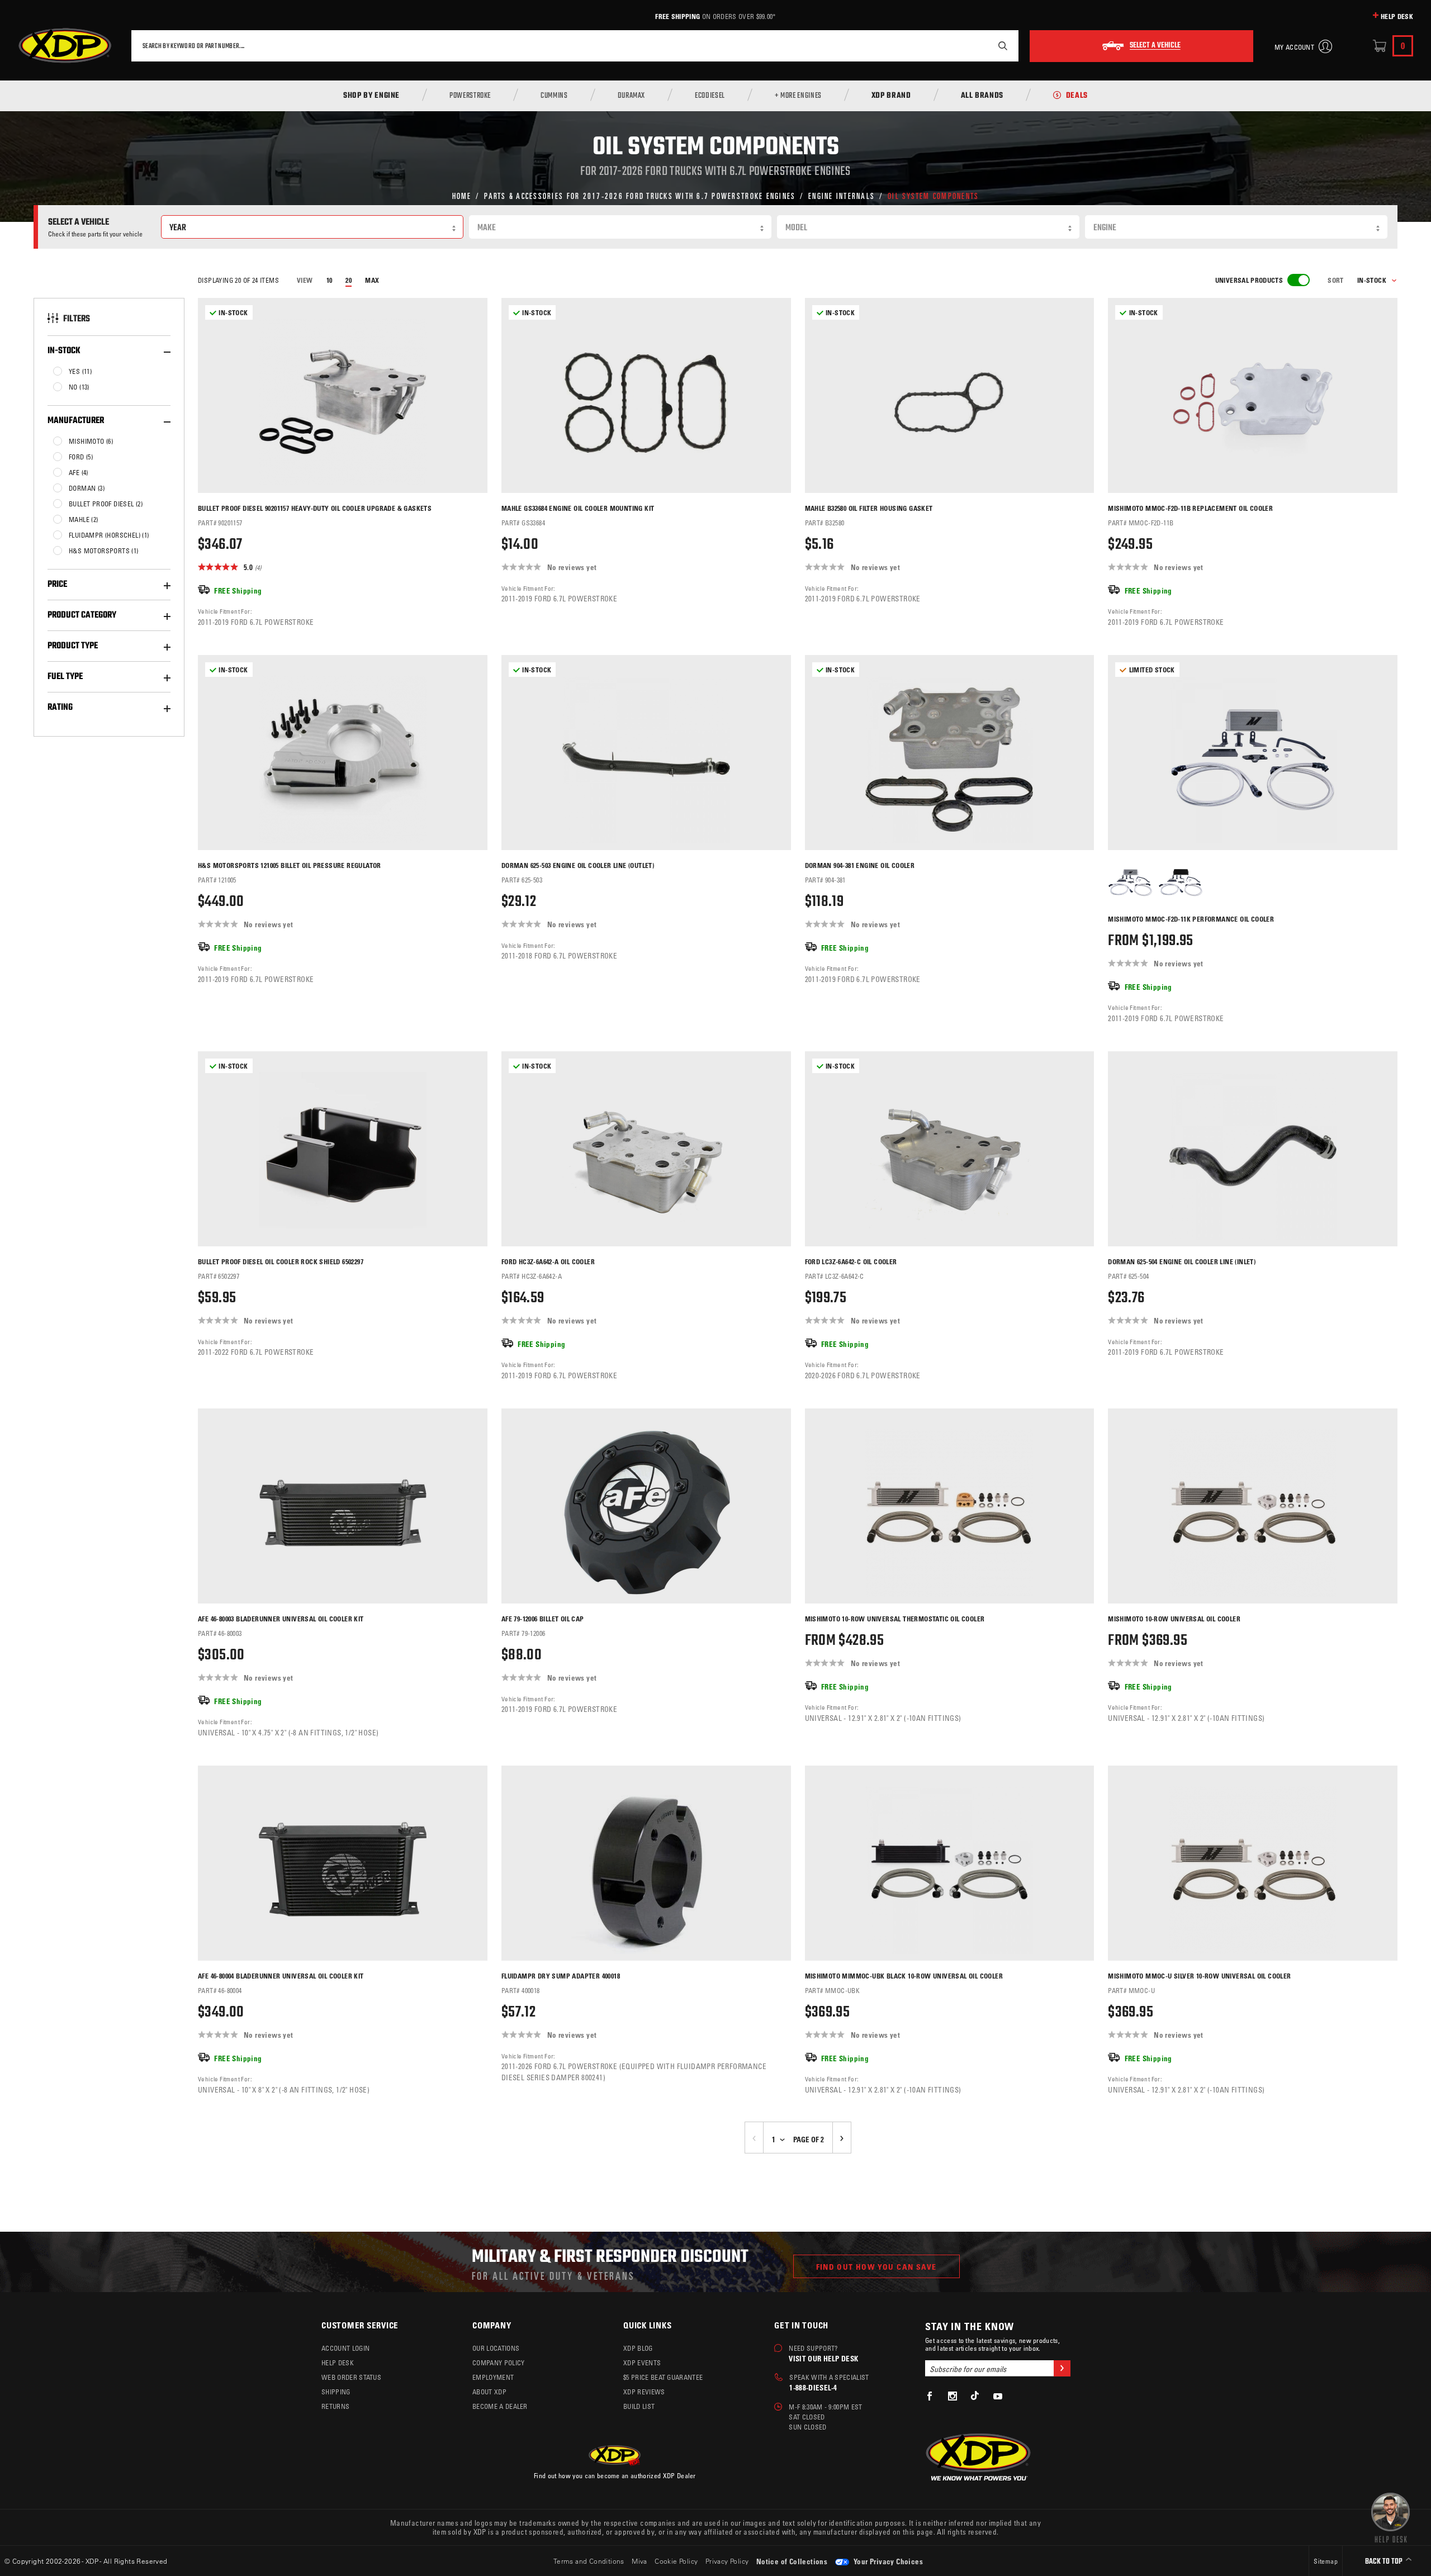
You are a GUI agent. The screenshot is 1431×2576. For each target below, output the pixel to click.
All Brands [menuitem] (982, 96)
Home (462, 195)
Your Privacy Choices (887, 2561)
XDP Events (642, 2362)
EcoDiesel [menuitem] (710, 96)
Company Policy (498, 2362)
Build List (639, 2406)
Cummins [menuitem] (554, 96)
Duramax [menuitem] (631, 96)
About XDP (489, 2392)
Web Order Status (351, 2377)
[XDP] (65, 46)
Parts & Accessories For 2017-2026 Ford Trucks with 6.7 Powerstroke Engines (640, 195)
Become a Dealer (500, 2406)
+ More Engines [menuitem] (798, 96)
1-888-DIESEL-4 (813, 2387)
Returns (335, 2406)
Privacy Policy (727, 2561)
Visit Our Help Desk (823, 2358)
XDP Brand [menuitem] (891, 96)
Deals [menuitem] (1077, 96)
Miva (639, 2561)
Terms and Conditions (589, 2561)
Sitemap (1326, 2561)
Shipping (336, 2392)
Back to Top (1385, 2562)
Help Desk (1397, 16)
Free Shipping (677, 16)
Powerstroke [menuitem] (470, 96)
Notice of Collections (792, 2561)
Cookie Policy (676, 2561)
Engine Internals (842, 195)
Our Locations (496, 2348)
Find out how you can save (876, 2267)
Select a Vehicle (1155, 46)
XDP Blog (638, 2348)
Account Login (345, 2348)
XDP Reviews (644, 2392)
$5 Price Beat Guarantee (663, 2377)
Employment (493, 2377)
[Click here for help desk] (1390, 2517)
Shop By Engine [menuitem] (371, 96)
